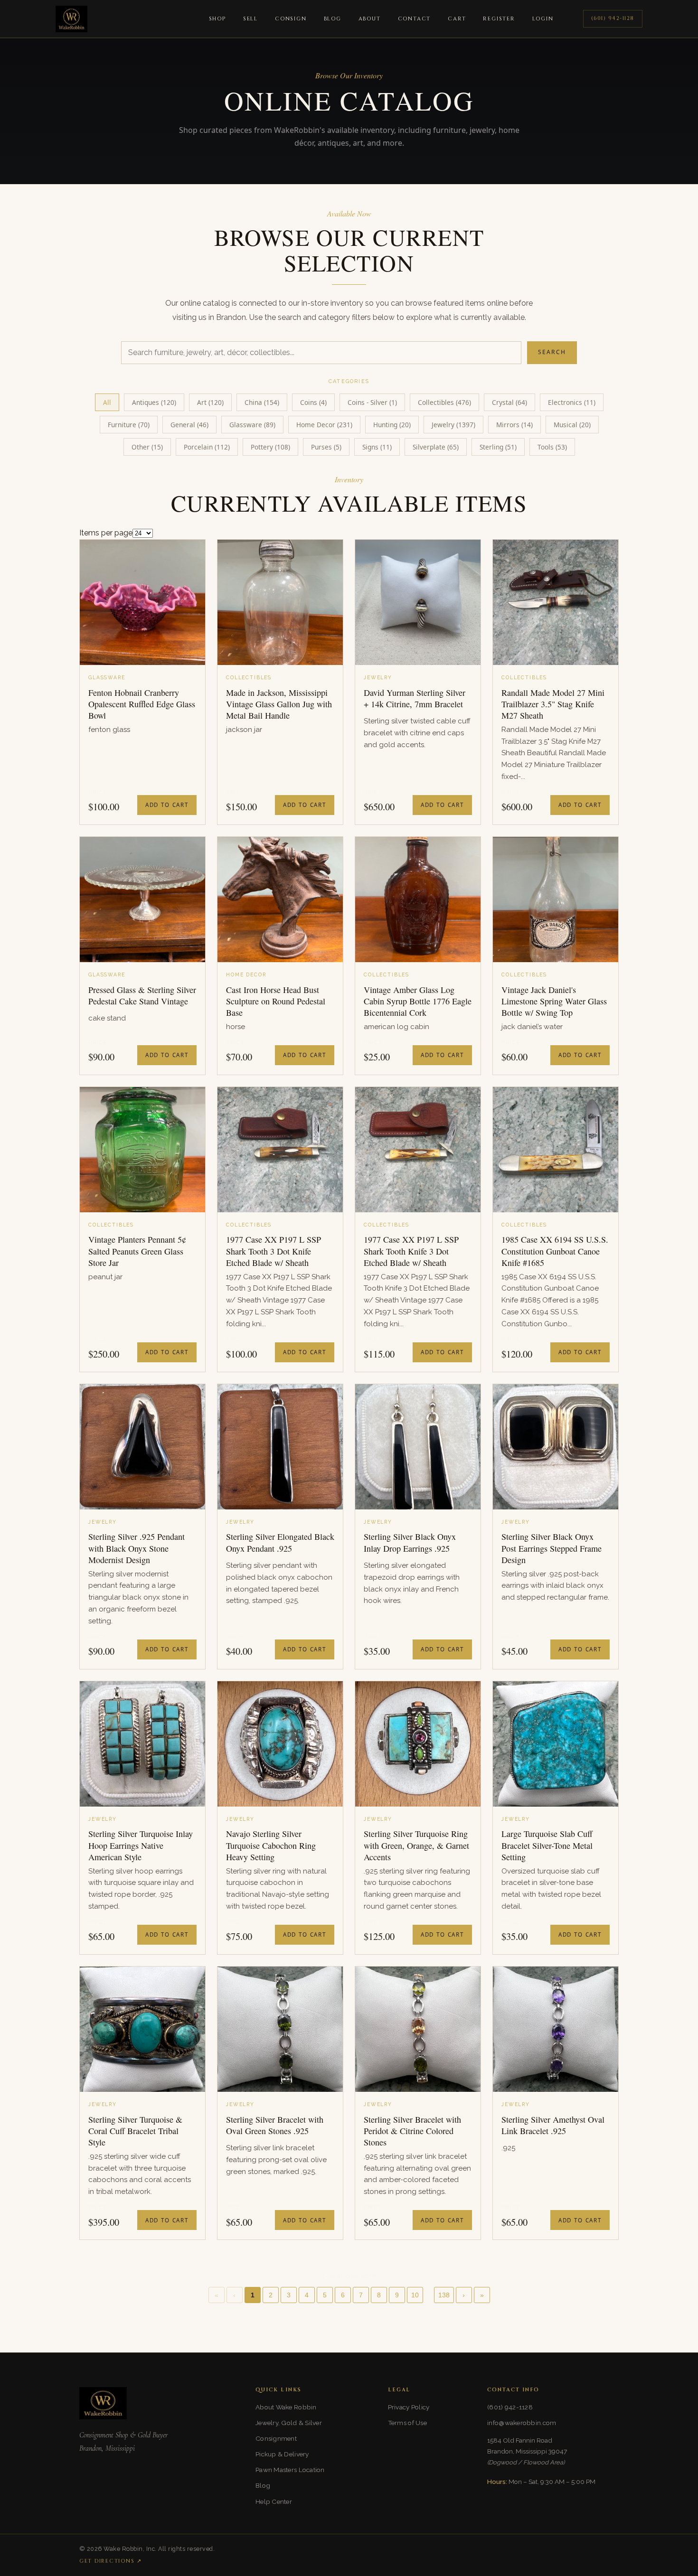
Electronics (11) (572, 402)
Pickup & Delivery (282, 2454)
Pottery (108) (270, 447)
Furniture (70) (129, 425)
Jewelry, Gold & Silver (289, 2423)
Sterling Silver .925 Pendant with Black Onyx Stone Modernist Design (137, 1548)
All (107, 402)
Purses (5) (326, 447)
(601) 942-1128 (613, 18)
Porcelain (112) (207, 447)
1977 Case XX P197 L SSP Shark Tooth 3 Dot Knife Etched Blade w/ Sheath (274, 1251)
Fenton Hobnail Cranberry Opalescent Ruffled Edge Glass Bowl (142, 704)
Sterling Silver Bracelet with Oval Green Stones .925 (275, 2125)
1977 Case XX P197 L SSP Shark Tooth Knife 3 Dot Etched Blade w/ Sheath (411, 1251)
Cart (457, 19)
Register (499, 19)
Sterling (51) (498, 447)
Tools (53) (552, 447)
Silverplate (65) (436, 447)
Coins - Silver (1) (372, 402)
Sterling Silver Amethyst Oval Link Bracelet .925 (553, 2125)
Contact (415, 19)
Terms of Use (407, 2423)
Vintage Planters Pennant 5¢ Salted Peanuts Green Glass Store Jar (137, 1251)
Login (543, 19)
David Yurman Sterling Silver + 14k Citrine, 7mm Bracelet (415, 698)
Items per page (106, 533)
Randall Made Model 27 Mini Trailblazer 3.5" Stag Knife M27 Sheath (553, 704)
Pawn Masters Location (290, 2470)
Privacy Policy (409, 2407)
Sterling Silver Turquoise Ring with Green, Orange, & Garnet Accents (416, 1845)
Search (552, 352)
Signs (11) (377, 447)
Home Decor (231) (324, 425)
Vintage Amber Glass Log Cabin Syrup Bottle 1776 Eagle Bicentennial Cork (418, 1001)
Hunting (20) (392, 425)
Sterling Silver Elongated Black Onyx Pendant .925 (280, 1542)
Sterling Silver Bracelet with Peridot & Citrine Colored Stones (412, 2131)
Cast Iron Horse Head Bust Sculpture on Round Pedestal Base (276, 1001)
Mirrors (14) (514, 425)
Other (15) (147, 447)
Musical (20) (572, 425)
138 (444, 2295)
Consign (291, 19)
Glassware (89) (252, 425)
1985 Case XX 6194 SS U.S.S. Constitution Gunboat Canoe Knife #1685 (555, 1251)
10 (415, 2295)
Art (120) (210, 402)
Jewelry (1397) (453, 425)
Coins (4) (313, 402)
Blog (333, 19)
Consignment (276, 2438)
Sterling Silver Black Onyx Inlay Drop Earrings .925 (410, 1542)
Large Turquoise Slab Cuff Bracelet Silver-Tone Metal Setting (547, 1845)
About (370, 19)
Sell (250, 19)
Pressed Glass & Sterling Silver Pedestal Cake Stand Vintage (142, 995)
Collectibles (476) (444, 402)
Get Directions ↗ (111, 2561)
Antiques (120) (154, 402)
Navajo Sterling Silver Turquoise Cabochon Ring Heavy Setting (271, 1845)
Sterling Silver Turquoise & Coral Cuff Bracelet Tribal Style (135, 2131)
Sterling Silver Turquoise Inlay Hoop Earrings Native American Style (141, 1845)
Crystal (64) (509, 402)
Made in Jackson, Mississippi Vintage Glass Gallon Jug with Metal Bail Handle (279, 704)
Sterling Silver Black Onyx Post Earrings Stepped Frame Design (552, 1548)
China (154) (262, 402)
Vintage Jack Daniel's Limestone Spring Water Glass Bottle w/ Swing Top (554, 1001)
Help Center (274, 2501)
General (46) (189, 425)
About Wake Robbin (286, 2407)
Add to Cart (167, 805)
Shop (217, 19)
